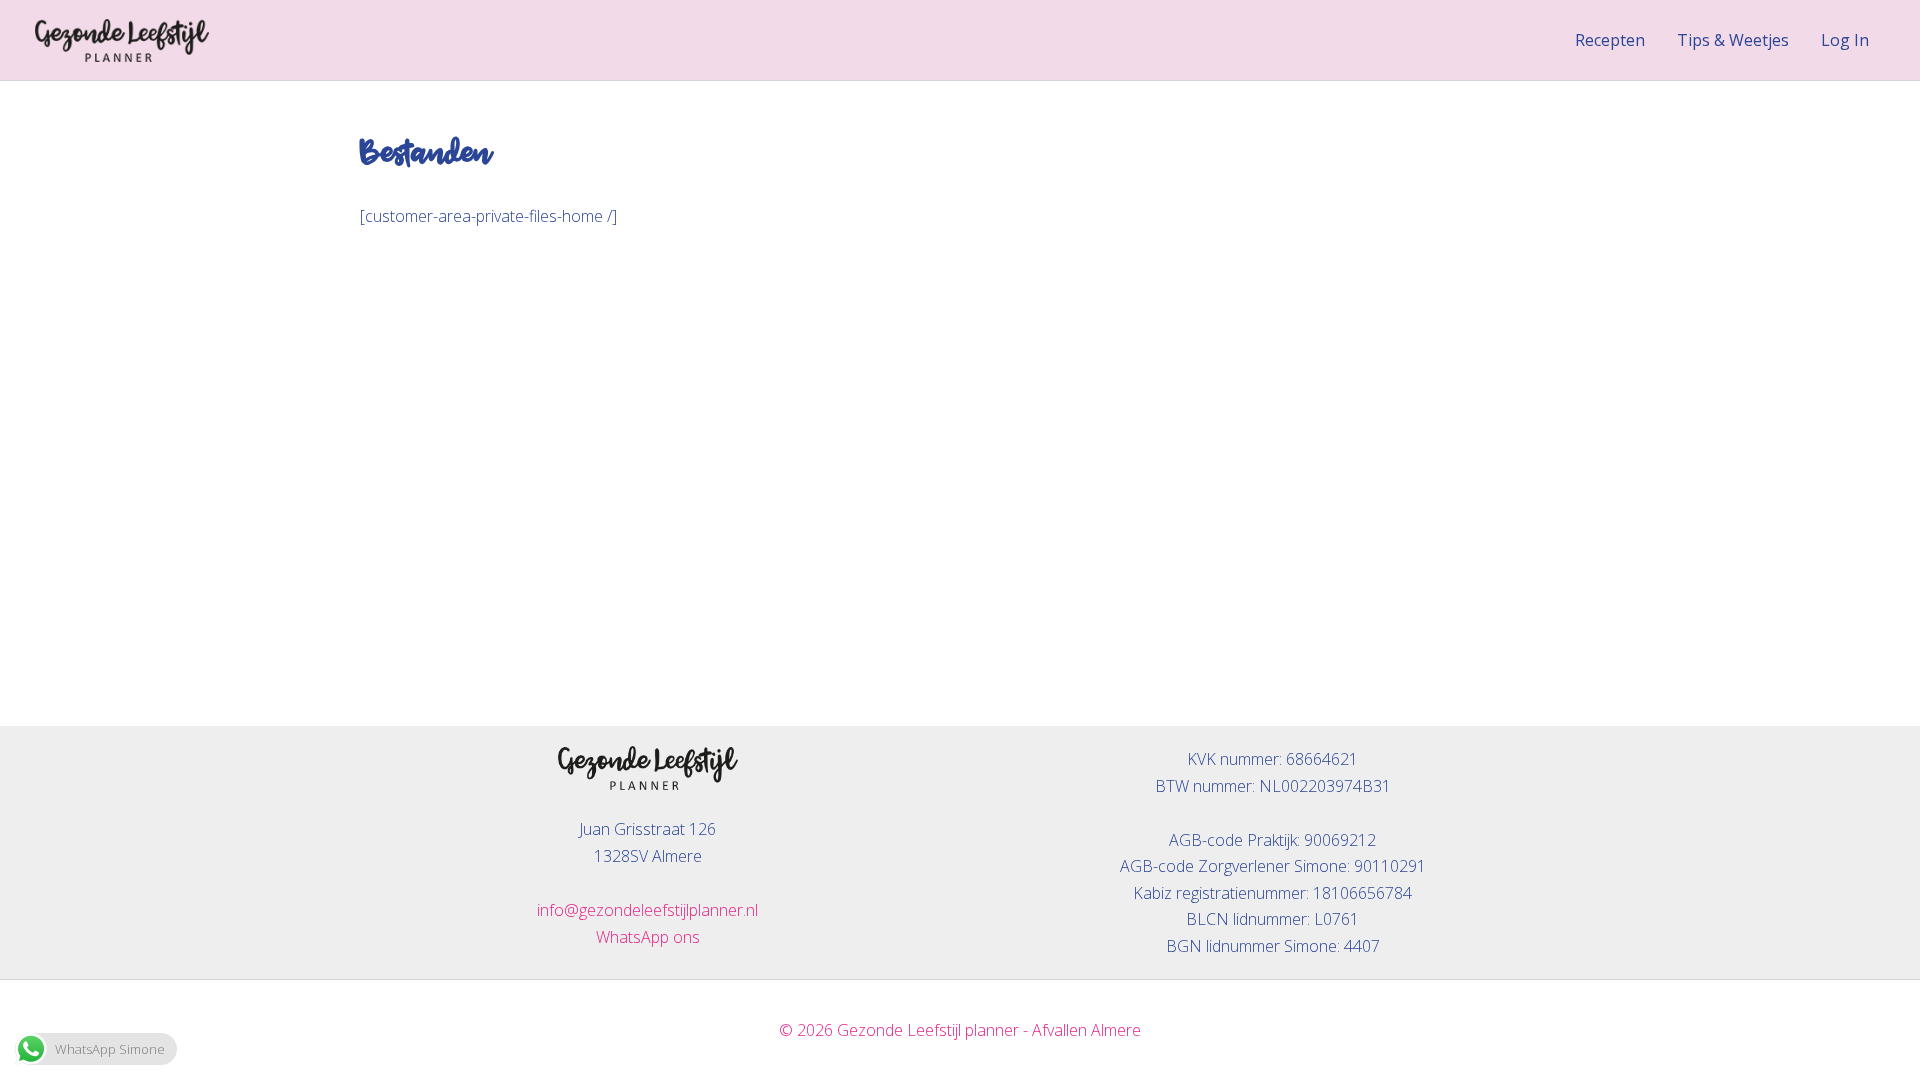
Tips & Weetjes (1733, 40)
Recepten (1610, 40)
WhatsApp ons (648, 937)
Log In (1845, 40)
